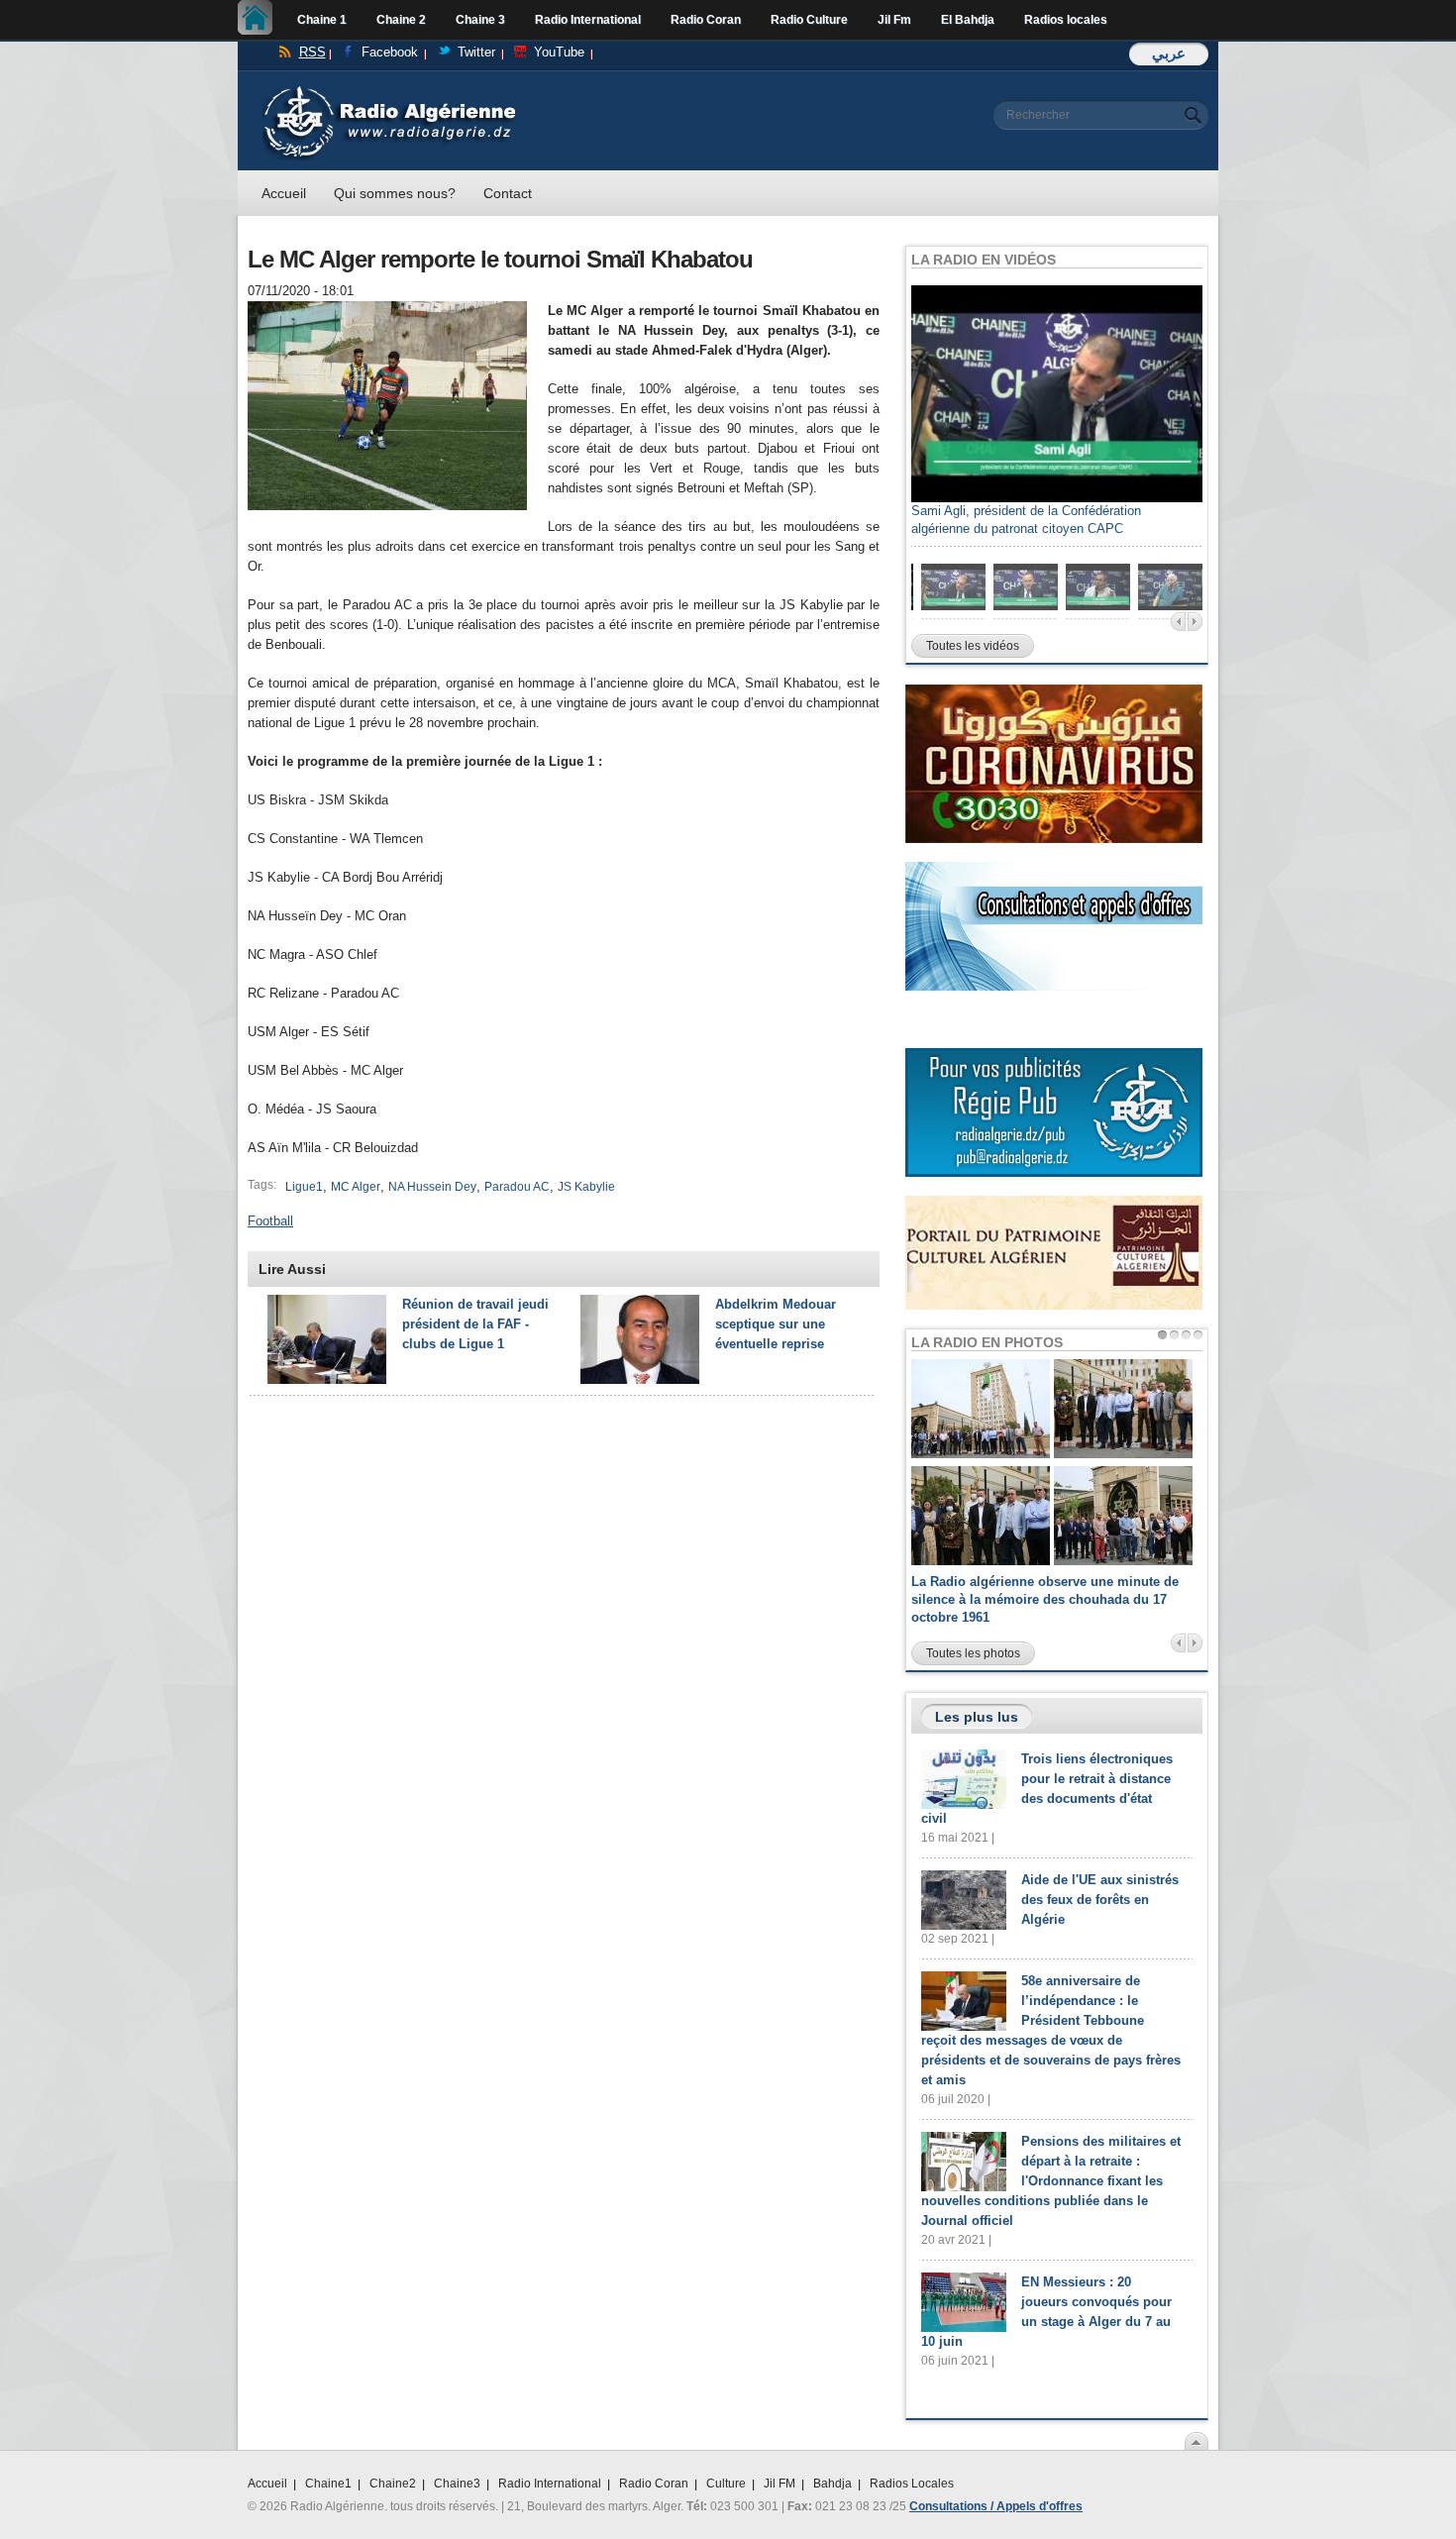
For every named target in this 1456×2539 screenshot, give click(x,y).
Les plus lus (977, 1717)
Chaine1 (328, 2484)
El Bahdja (968, 20)
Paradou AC (517, 1187)
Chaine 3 (480, 20)
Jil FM (780, 2484)
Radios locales (1066, 20)
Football (270, 1221)
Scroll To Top (1196, 2441)
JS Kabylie (586, 1187)
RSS (312, 52)
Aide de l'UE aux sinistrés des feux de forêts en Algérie (1100, 1900)
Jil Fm (894, 20)
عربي (1169, 53)
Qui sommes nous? (395, 193)
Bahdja (832, 2484)
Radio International (588, 20)
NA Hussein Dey (432, 1187)
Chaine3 (457, 2484)
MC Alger (356, 1187)
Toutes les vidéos (973, 646)
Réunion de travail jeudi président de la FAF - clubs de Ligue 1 (475, 1324)
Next (1195, 622)
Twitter (476, 52)
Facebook (390, 52)
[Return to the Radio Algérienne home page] (389, 91)
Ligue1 (304, 1187)
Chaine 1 (322, 20)
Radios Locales (912, 2484)
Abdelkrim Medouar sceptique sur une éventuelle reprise (776, 1324)
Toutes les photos (973, 1653)
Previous (1178, 622)
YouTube (559, 52)
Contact (508, 193)
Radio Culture (809, 20)
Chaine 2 (401, 20)
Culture (726, 2484)
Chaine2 (393, 2484)
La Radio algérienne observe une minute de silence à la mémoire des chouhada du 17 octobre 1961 (1045, 1599)
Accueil (260, 20)
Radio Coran (706, 20)
